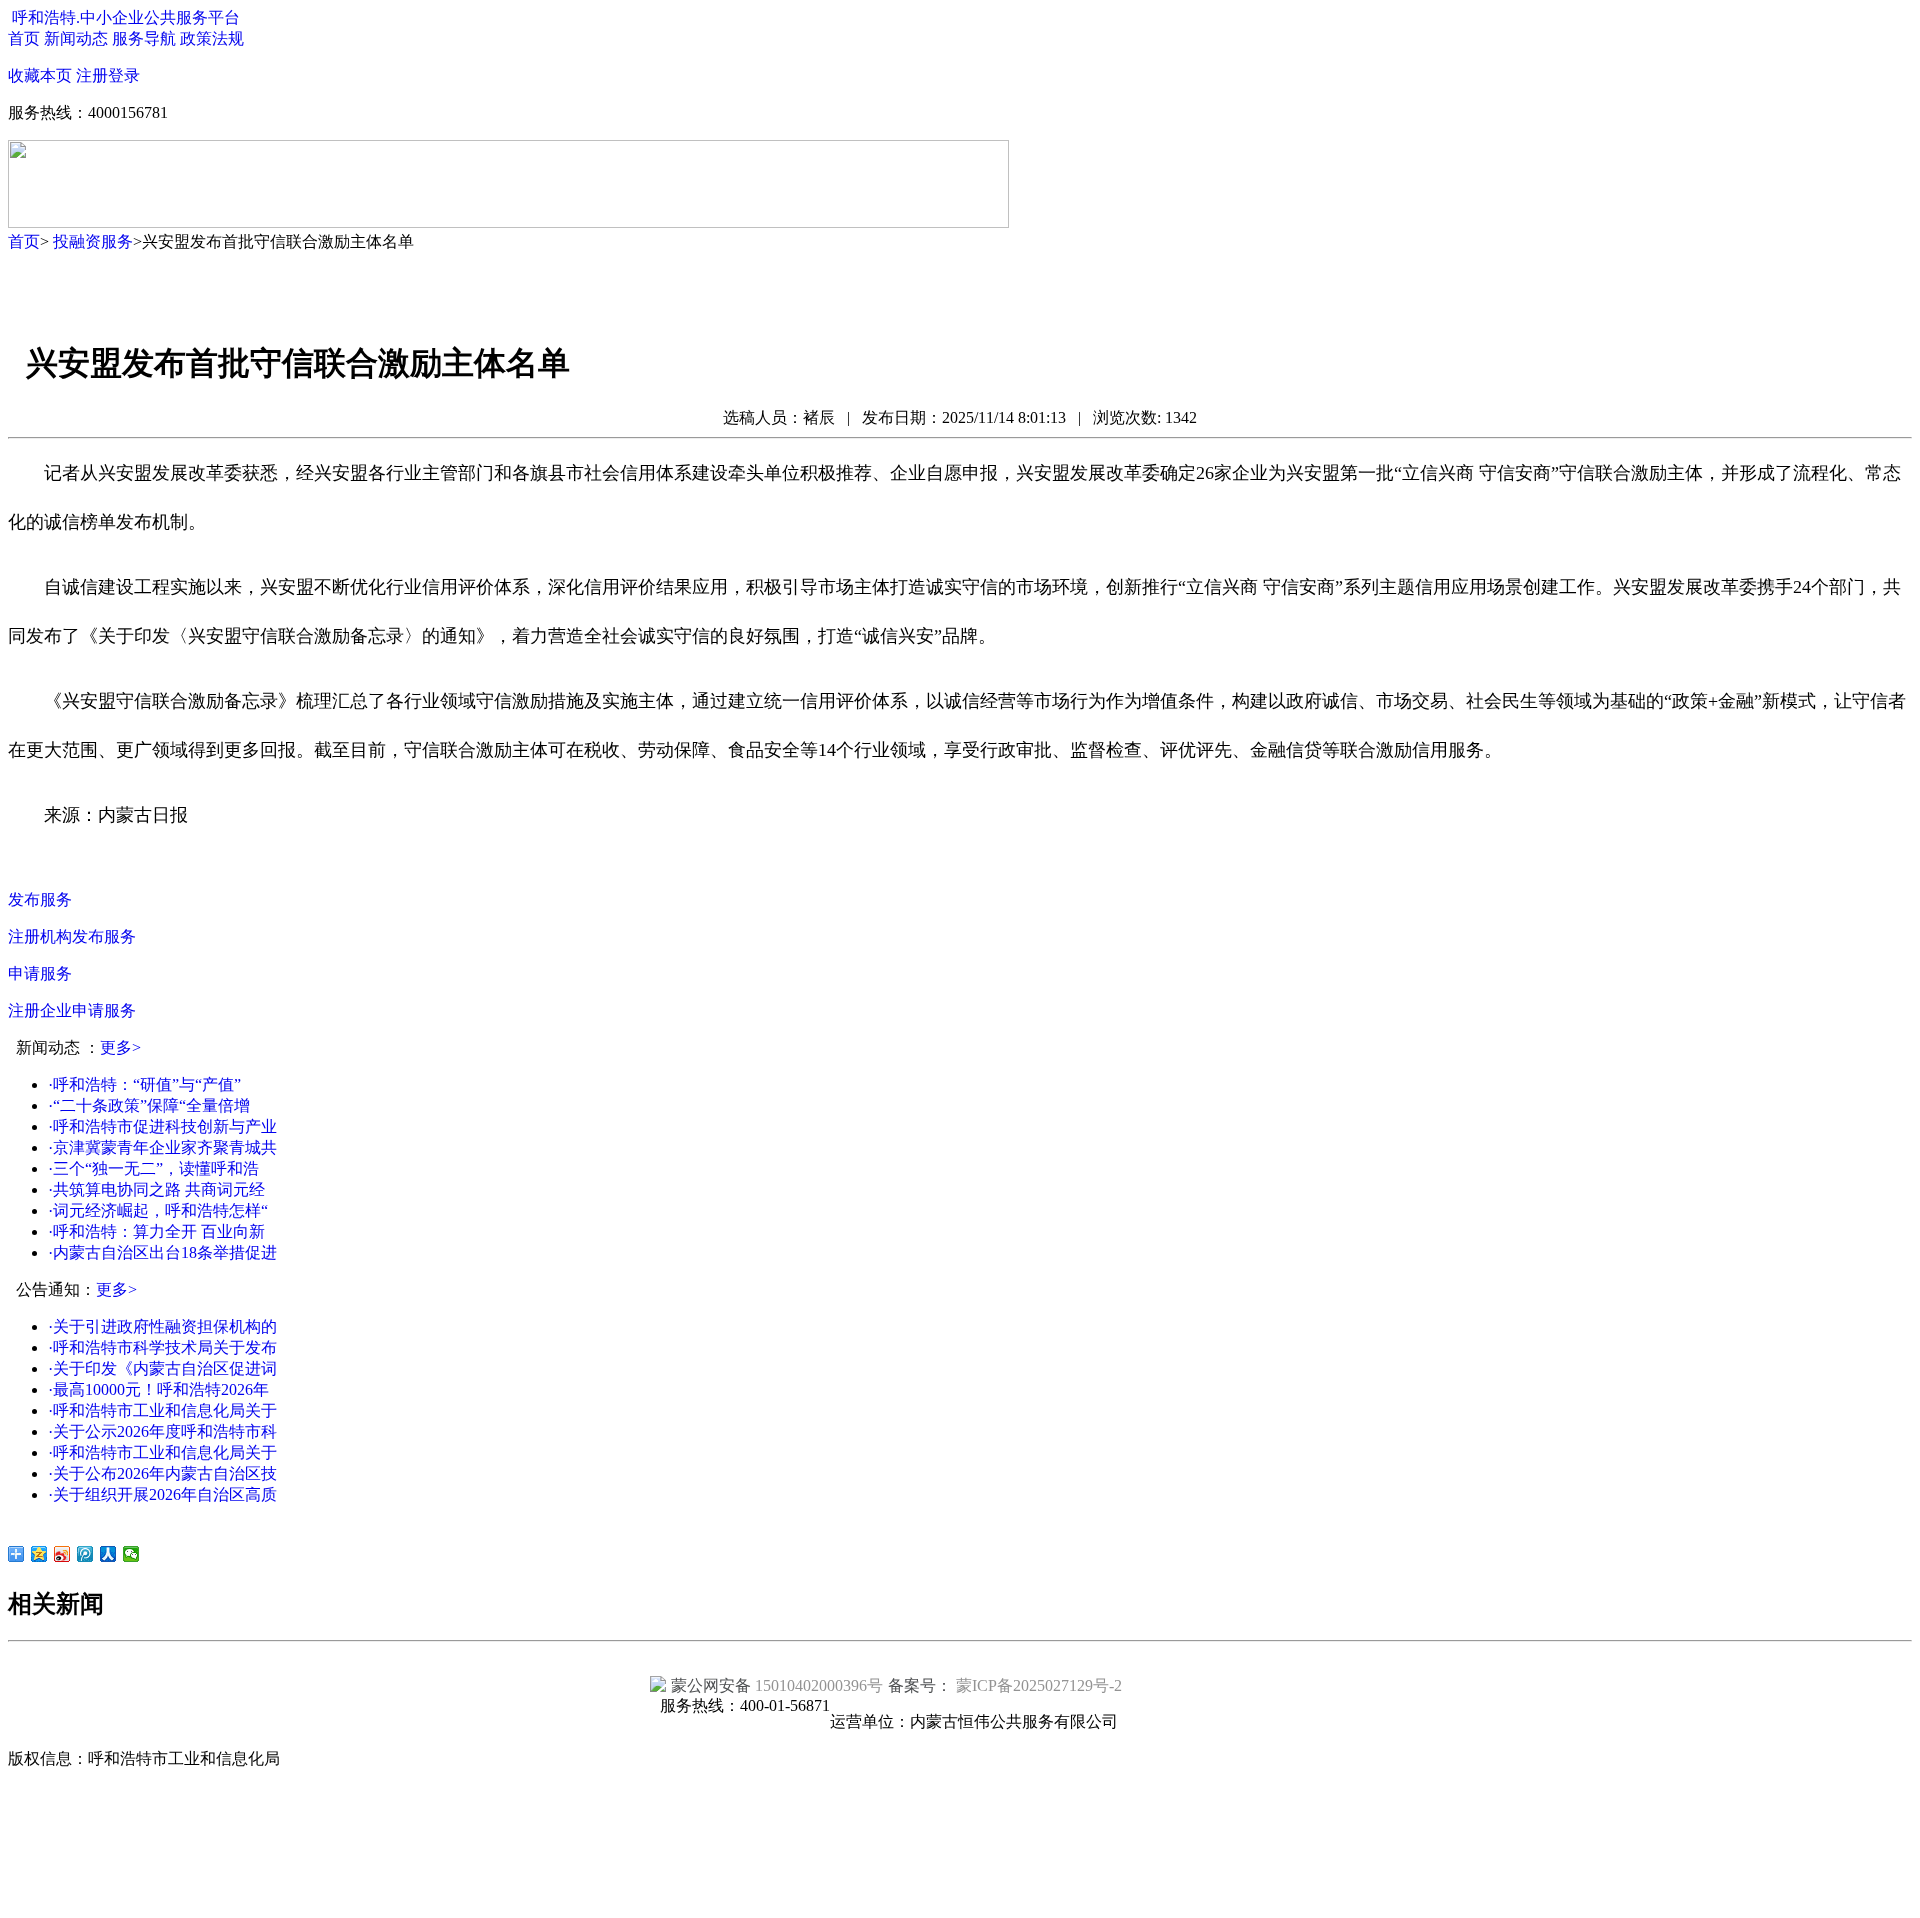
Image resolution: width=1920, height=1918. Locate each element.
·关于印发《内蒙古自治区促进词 (162, 1368)
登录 (124, 75)
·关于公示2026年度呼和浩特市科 (162, 1431)
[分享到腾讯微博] (85, 1554)
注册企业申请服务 (72, 1010)
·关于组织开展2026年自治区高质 (162, 1494)
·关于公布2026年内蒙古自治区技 (162, 1473)
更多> (120, 1047)
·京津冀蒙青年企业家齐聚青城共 (162, 1147)
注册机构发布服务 (72, 936)
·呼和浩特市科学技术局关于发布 (162, 1347)
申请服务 (40, 973)
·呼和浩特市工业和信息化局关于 (162, 1410)
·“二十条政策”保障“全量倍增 (149, 1105)
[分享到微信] (131, 1554)
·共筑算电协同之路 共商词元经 (156, 1189)
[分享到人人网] (108, 1554)
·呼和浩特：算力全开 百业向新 (156, 1231)
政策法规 (212, 38)
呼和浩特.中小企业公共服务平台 (126, 17)
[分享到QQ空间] (39, 1554)
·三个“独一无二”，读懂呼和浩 (153, 1168)
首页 (24, 38)
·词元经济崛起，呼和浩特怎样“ (158, 1210)
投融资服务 (93, 241)
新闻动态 (76, 38)
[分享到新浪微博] (62, 1554)
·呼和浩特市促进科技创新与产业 (162, 1126)
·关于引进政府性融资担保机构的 (162, 1326)
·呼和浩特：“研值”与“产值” (144, 1084)
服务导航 (144, 38)
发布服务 (40, 899)
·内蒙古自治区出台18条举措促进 (162, 1252)
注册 (92, 75)
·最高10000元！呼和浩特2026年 (158, 1389)
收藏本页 (40, 75)
